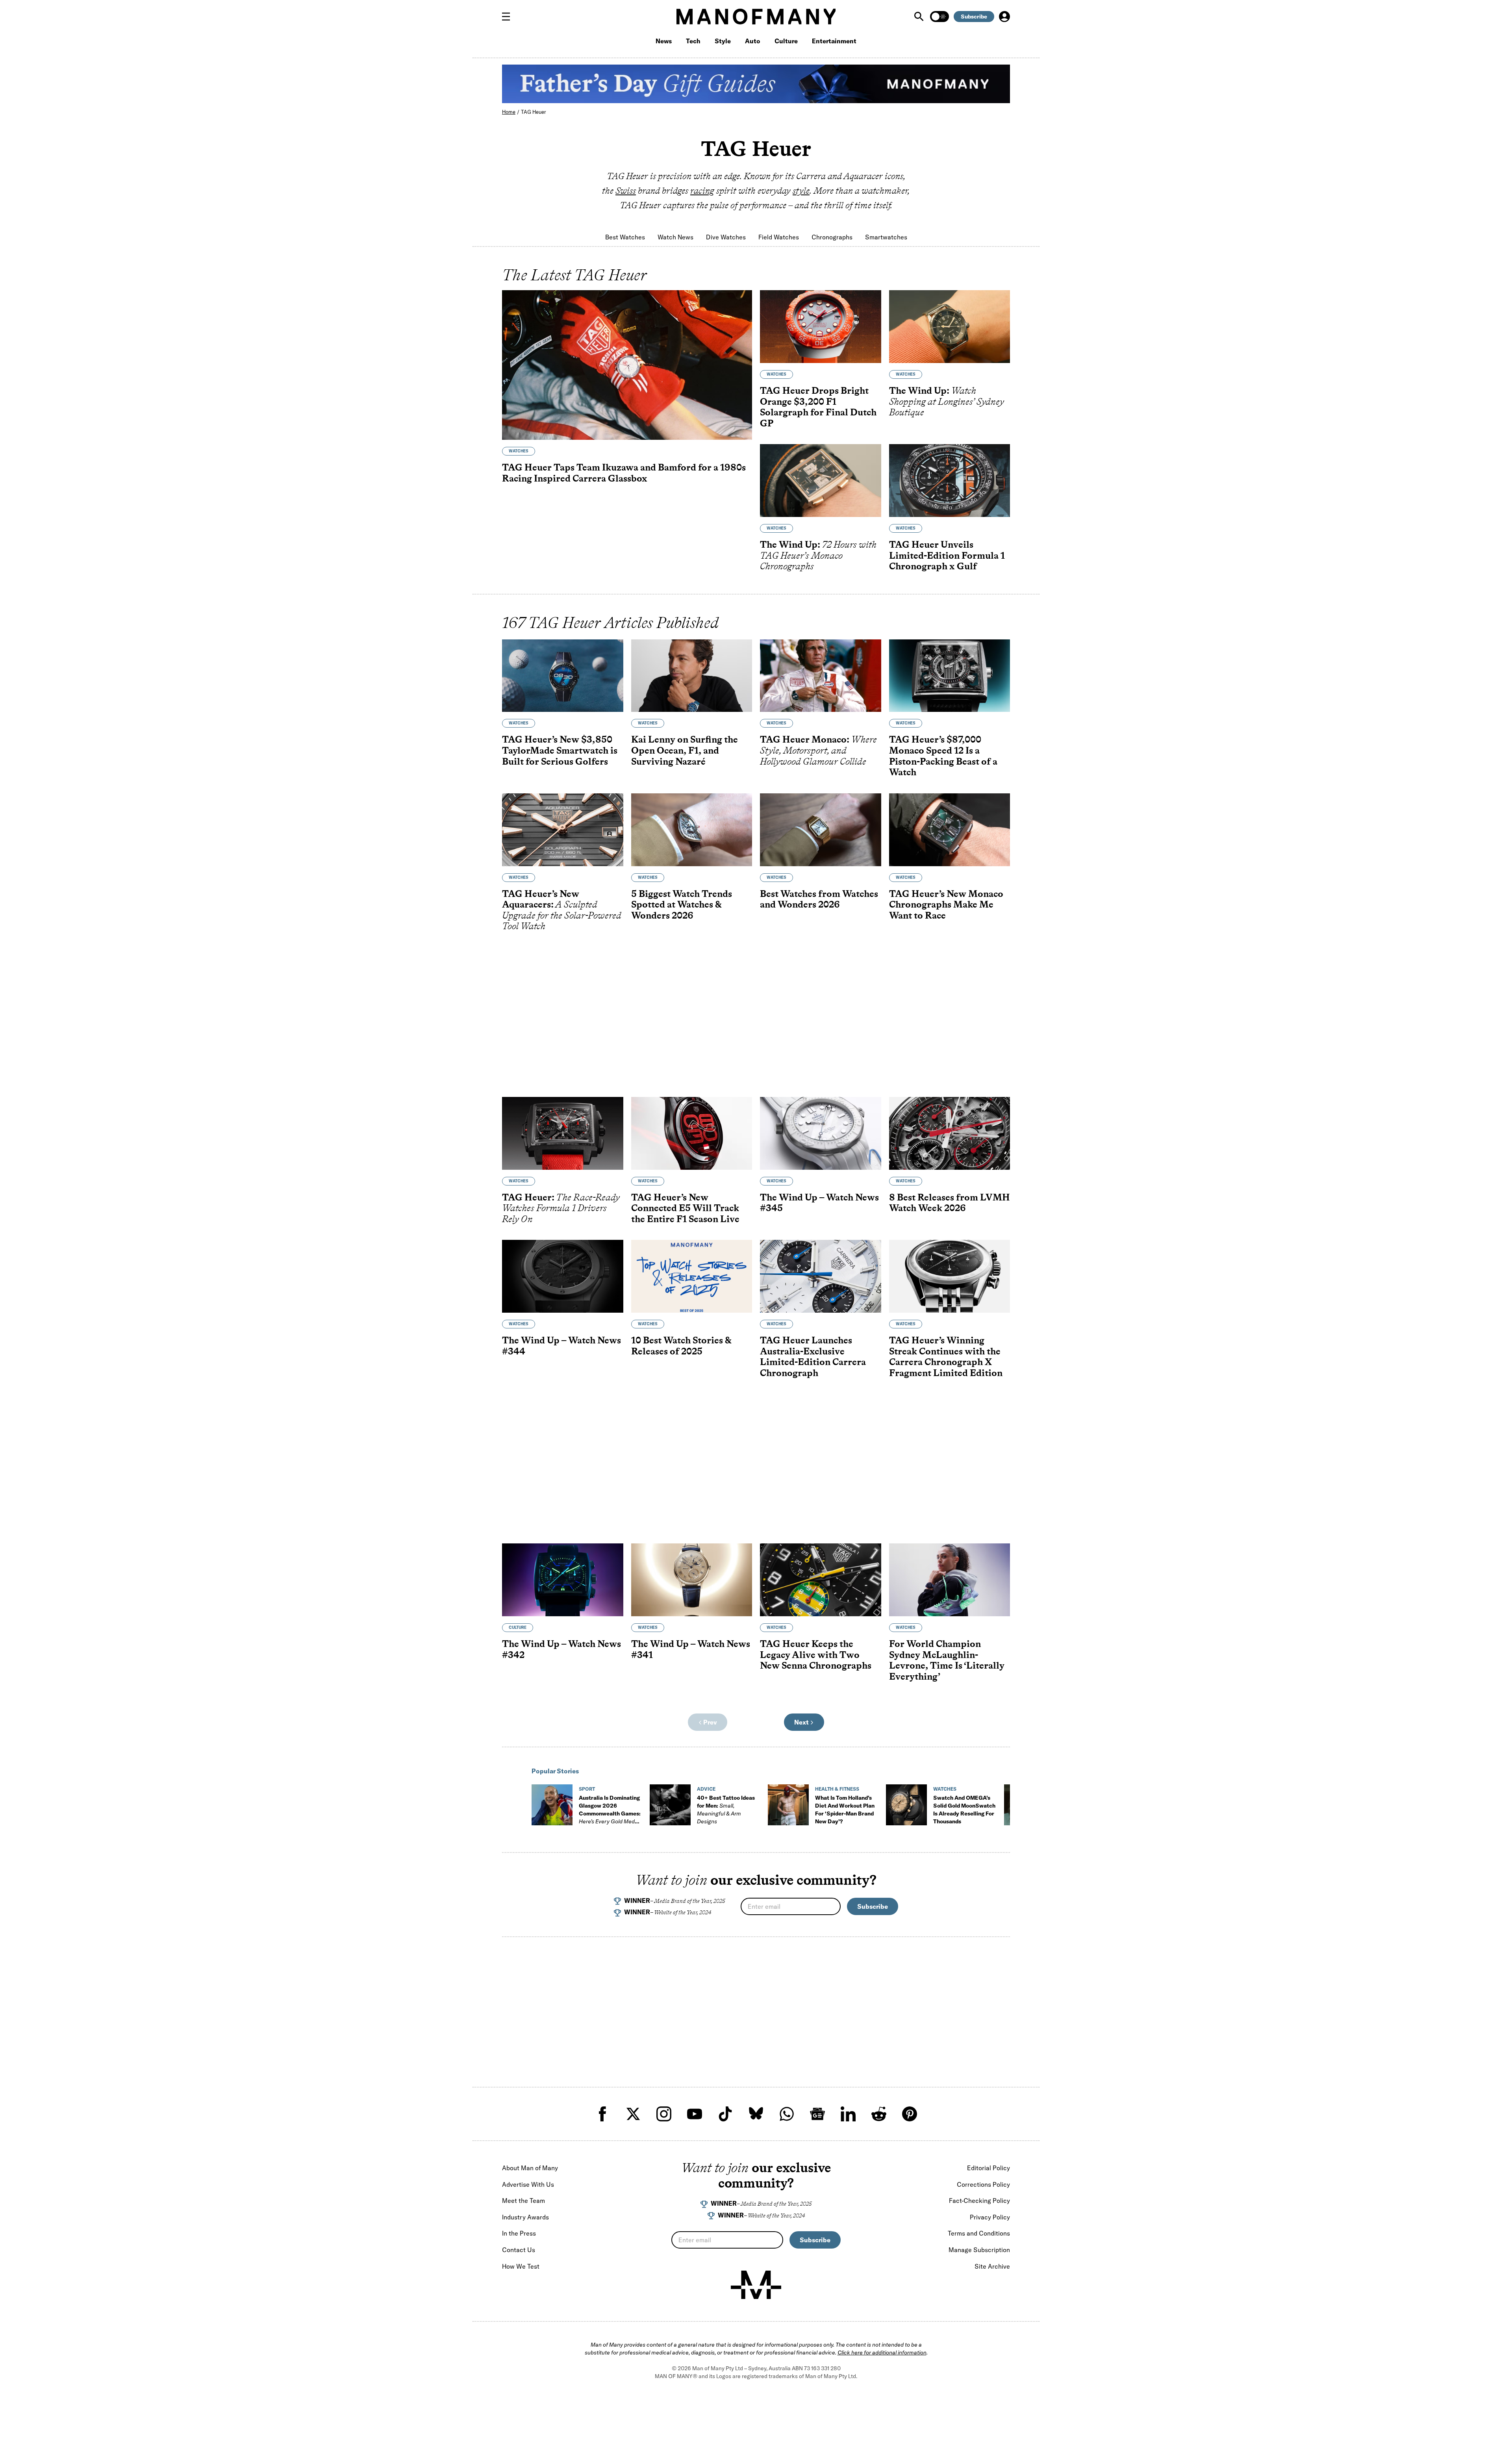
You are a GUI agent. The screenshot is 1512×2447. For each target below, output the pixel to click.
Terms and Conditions (979, 2233)
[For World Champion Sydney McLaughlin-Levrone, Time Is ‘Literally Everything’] (950, 1580)
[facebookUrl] (602, 2114)
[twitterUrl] (633, 2114)
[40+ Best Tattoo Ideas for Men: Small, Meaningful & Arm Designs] (670, 1805)
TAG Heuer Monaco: (818, 750)
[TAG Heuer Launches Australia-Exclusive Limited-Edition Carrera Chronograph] (821, 1276)
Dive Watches (726, 237)
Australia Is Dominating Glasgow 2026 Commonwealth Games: (610, 1813)
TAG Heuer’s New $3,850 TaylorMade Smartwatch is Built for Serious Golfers (560, 750)
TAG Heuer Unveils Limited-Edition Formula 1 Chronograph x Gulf (947, 555)
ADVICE (706, 1789)
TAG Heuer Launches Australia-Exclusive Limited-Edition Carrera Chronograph (813, 1356)
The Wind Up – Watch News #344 (561, 1346)
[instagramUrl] (664, 2114)
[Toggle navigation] (509, 17)
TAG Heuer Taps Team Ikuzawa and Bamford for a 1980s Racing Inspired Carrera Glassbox (624, 473)
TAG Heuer (533, 112)
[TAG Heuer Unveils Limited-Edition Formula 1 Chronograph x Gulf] (950, 481)
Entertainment (834, 41)
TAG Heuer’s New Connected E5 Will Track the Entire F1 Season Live (685, 1208)
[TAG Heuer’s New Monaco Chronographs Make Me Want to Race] (950, 830)
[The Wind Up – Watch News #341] (692, 1580)
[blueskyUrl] (756, 2114)
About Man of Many (530, 2168)
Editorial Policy (989, 2168)
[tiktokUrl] (725, 2114)
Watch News (675, 237)
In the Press (519, 2233)
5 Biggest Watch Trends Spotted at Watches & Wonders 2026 (682, 904)
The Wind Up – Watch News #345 (819, 1203)
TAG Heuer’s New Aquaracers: (562, 910)
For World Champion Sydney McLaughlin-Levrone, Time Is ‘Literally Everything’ (947, 1660)
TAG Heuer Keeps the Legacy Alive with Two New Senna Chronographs (816, 1654)
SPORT (587, 1789)
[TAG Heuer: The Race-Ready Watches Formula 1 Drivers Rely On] (563, 1133)
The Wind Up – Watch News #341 (691, 1649)
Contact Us (519, 2250)
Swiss (626, 191)
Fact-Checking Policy (979, 2201)
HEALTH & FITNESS (837, 1789)
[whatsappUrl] (787, 2114)
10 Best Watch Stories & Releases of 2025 (681, 1346)
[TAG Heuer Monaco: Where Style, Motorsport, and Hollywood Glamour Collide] (821, 676)
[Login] (1004, 17)
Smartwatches (886, 237)
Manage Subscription (979, 2250)
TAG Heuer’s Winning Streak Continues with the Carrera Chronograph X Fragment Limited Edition (946, 1356)
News (664, 41)
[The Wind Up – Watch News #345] (821, 1133)
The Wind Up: (947, 401)
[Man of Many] (756, 2285)
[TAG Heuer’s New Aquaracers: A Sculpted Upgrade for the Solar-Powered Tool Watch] (563, 830)
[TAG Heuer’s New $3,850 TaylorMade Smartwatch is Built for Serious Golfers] (563, 676)
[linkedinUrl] (848, 2114)
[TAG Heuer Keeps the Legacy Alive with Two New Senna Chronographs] (821, 1580)
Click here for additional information (882, 2353)
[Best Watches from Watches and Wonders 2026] (821, 830)
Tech (693, 41)
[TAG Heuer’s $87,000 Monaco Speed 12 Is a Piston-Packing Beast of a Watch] (950, 676)
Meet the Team (523, 2201)
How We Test (521, 2266)
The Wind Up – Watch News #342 (561, 1649)
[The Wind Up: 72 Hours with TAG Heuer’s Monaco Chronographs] (821, 481)
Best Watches (625, 237)
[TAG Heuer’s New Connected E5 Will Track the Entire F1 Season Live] (692, 1133)
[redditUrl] (879, 2114)
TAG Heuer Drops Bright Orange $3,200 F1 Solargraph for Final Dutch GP (818, 407)
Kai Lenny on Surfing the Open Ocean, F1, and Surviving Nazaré (685, 750)
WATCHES (519, 451)
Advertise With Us (528, 2184)
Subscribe (974, 17)
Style (723, 41)
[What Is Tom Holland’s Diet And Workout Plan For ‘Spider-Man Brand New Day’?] (788, 1805)
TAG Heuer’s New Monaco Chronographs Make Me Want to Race (946, 904)
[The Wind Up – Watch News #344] (563, 1276)
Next (802, 1722)
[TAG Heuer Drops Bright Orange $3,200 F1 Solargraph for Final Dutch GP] (821, 327)
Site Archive (992, 2266)
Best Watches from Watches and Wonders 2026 (819, 899)
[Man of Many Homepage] (756, 17)
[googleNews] (817, 2114)
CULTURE (518, 1627)
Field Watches (779, 237)
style (801, 191)
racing (702, 191)
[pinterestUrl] (910, 2114)
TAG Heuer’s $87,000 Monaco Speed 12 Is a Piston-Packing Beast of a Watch (943, 756)
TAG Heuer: (561, 1208)
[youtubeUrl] (695, 2114)
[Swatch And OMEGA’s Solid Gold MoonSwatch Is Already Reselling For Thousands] (906, 1805)
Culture (786, 41)
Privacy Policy (990, 2217)
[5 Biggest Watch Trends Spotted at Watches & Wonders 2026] (692, 830)
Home (509, 112)
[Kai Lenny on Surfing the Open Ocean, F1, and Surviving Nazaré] (692, 676)
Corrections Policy (983, 2184)
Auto (753, 41)
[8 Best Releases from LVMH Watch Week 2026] (950, 1133)
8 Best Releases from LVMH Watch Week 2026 (950, 1203)
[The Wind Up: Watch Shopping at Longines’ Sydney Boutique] (950, 327)
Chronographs (832, 237)
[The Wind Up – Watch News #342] (563, 1580)
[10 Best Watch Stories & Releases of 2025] (692, 1276)
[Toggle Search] (920, 17)
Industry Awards (525, 2217)
